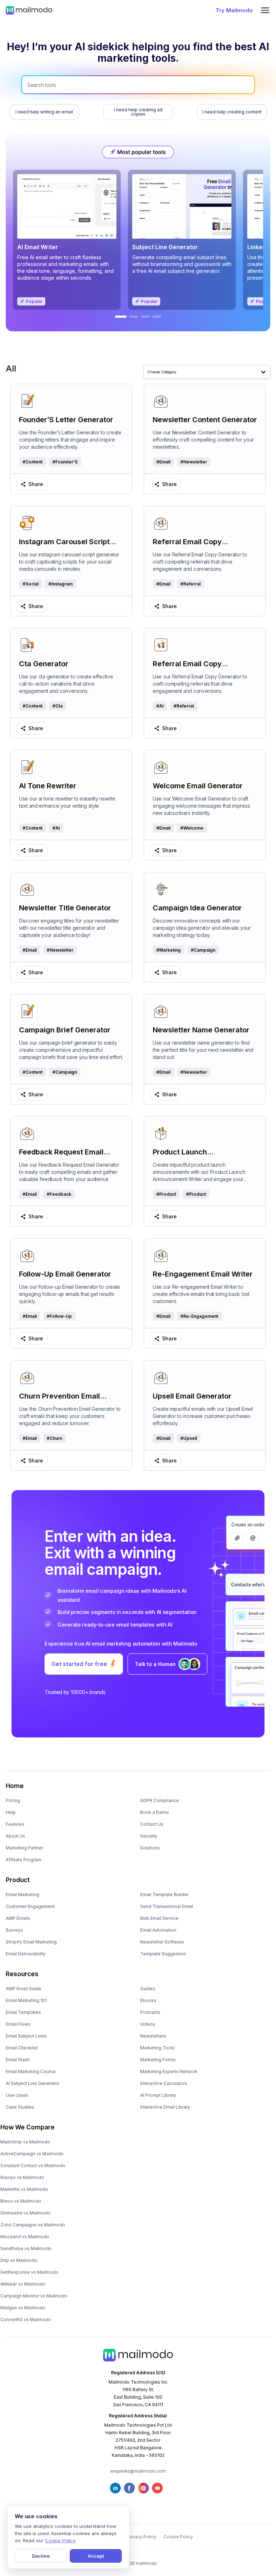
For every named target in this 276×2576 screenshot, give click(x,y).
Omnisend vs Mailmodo (26, 2213)
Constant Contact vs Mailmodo (33, 2166)
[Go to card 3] (145, 317)
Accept (96, 2556)
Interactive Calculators (164, 2083)
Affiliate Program (24, 1860)
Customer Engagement (30, 1906)
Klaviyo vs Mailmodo (22, 2177)
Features (15, 1824)
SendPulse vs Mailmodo (26, 2248)
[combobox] (148, 372)
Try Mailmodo (234, 10)
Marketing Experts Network (169, 2071)
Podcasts (150, 2012)
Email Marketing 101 (26, 2000)
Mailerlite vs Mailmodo (24, 2189)
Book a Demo (155, 1812)
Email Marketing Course (31, 2071)
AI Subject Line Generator (33, 2083)
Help (11, 1812)
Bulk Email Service (159, 1918)
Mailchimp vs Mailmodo (25, 2142)
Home (15, 1786)
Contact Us (152, 1824)
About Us (15, 1836)
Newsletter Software (162, 1942)
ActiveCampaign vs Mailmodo (32, 2154)
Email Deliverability (26, 1954)
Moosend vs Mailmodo (25, 2237)
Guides (148, 1989)
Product (18, 1880)
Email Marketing (22, 1894)
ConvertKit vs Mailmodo (26, 2320)
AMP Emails (18, 1918)
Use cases (17, 2095)
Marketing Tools (157, 2048)
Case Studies (20, 2107)
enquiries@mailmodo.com (138, 2471)
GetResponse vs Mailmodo (29, 2272)
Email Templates (23, 2012)
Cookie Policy (178, 2537)
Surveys (14, 1930)
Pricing (13, 1800)
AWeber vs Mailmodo (23, 2284)
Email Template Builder (164, 1894)
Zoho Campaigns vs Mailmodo (33, 2225)
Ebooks (148, 2000)
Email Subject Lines (26, 2036)
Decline (41, 2556)
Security (149, 1836)
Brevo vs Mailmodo (21, 2201)
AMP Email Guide (24, 1989)
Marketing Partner (24, 1848)
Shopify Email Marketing (31, 1942)
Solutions (150, 1848)
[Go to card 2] (134, 317)
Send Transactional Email (167, 1906)
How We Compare (27, 2127)
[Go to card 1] (121, 317)
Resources (22, 1974)
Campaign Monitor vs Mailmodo (34, 2296)
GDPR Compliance (160, 1800)
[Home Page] (29, 10)
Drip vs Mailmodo (19, 2260)
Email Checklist (22, 2048)
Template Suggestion (163, 1954)
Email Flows (18, 2024)
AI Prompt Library (158, 2095)
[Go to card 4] (157, 317)
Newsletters (153, 2036)
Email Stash (18, 2060)
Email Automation (158, 1930)
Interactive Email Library (165, 2107)
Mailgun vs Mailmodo (23, 2308)
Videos (148, 2024)
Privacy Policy (142, 2537)
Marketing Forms (158, 2060)
